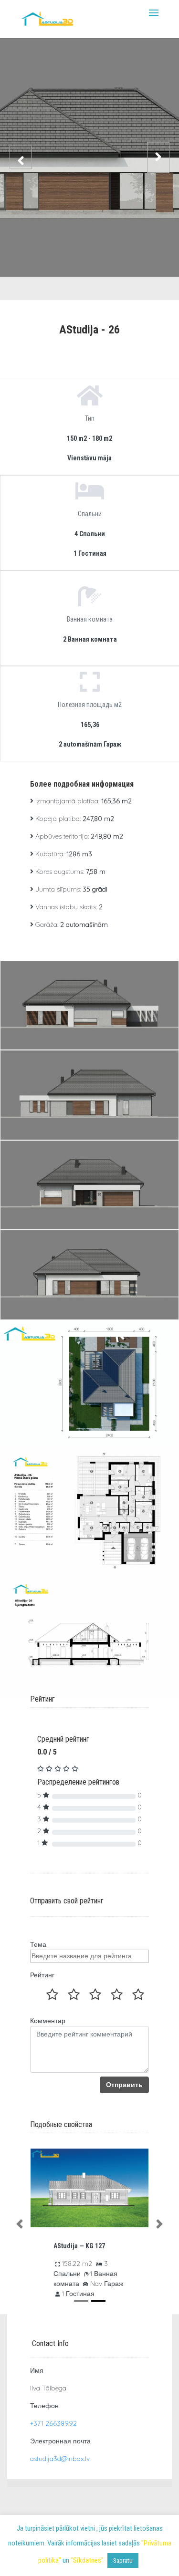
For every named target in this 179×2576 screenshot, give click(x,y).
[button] (20, 2224)
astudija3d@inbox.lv (60, 2459)
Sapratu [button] (123, 2560)
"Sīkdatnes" (87, 2560)
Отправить (124, 2085)
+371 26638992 (53, 2423)
